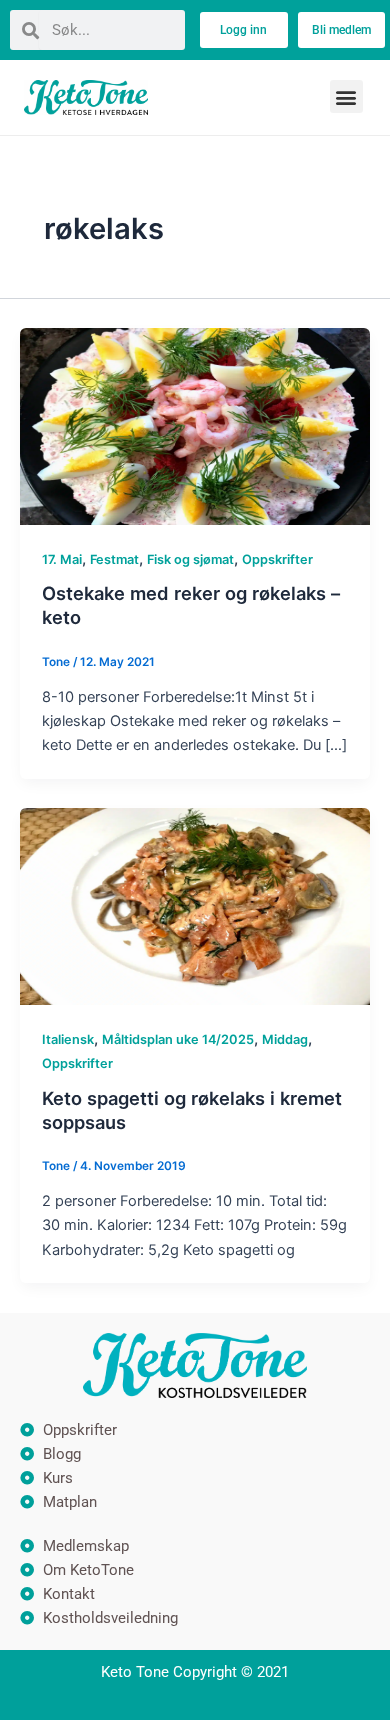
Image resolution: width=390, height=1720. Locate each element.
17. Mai (62, 559)
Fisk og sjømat (190, 559)
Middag (285, 1039)
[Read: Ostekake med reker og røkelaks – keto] (195, 425)
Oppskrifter (277, 559)
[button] (346, 96)
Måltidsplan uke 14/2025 (178, 1039)
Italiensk (68, 1039)
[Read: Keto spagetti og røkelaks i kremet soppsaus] (195, 906)
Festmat (114, 559)
